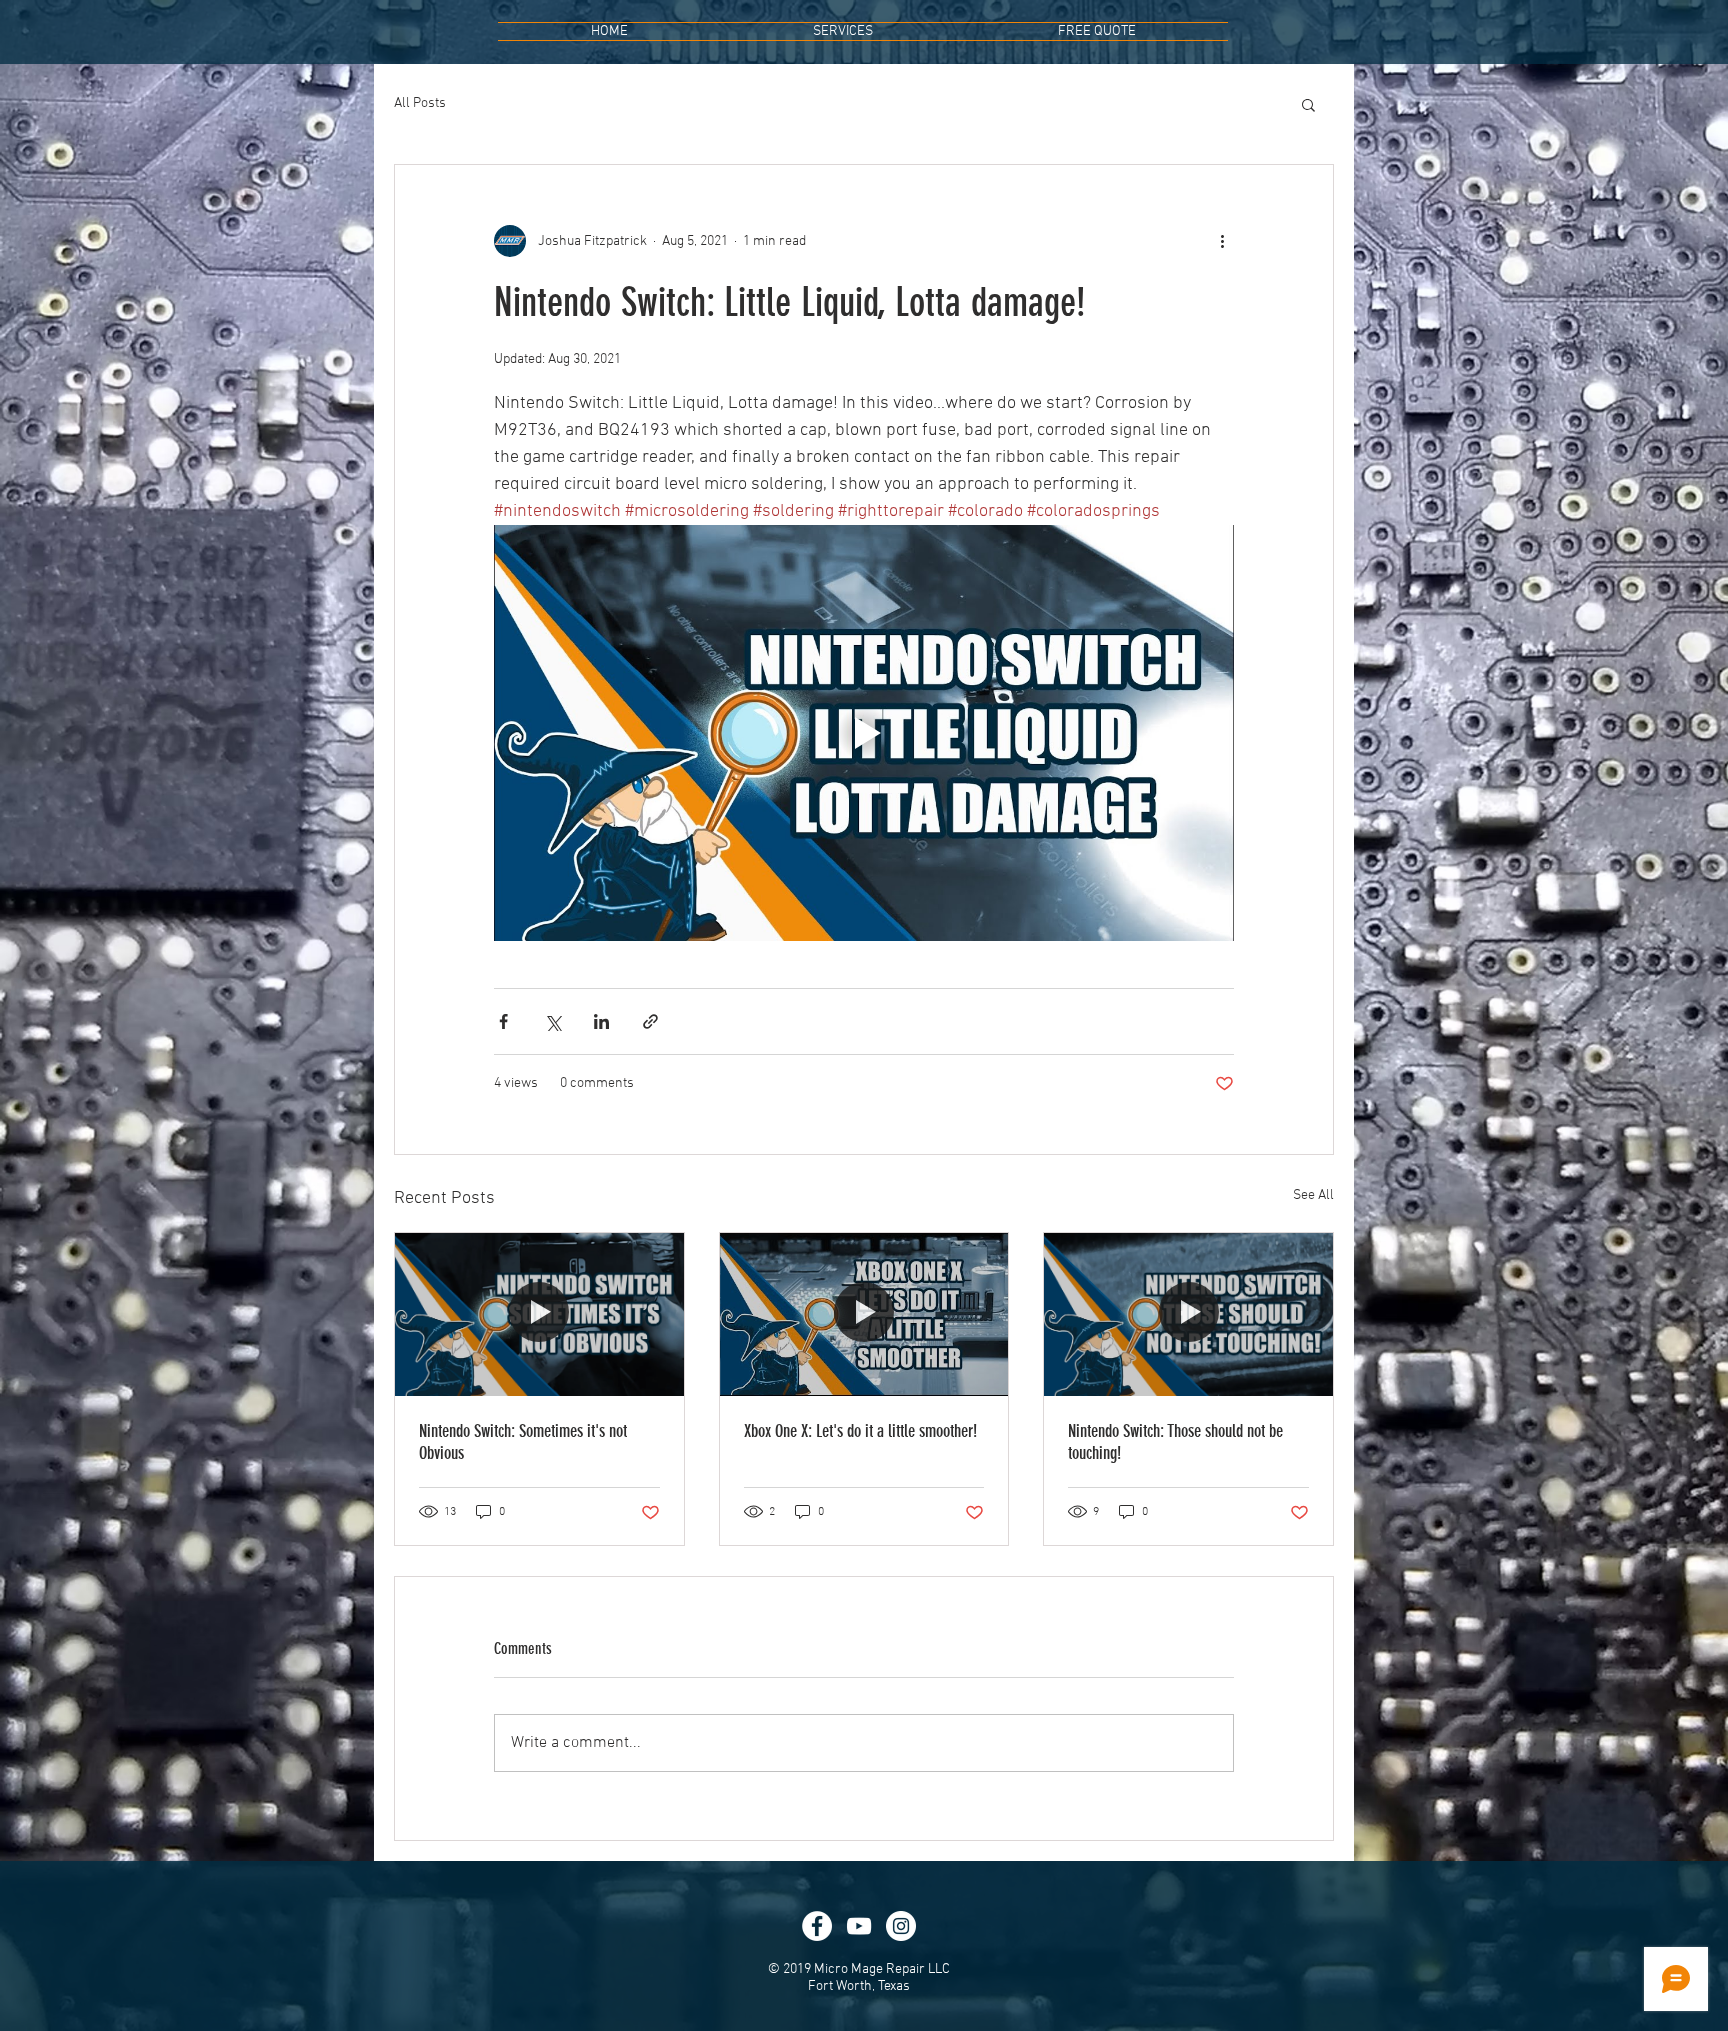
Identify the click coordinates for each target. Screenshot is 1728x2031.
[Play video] (864, 733)
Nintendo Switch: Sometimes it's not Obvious (523, 1442)
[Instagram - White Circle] (901, 1926)
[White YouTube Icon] (859, 1926)
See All (1313, 1195)
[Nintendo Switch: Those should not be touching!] (1188, 1314)
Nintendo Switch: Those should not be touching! (1175, 1442)
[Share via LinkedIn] (601, 1021)
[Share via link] (650, 1021)
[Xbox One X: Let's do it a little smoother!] (864, 1314)
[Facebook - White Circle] (817, 1926)
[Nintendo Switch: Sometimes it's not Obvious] (539, 1314)
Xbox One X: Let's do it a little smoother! (860, 1431)
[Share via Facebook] (503, 1021)
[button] (1308, 104)
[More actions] (1222, 241)
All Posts (420, 103)
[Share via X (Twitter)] (552, 1021)
